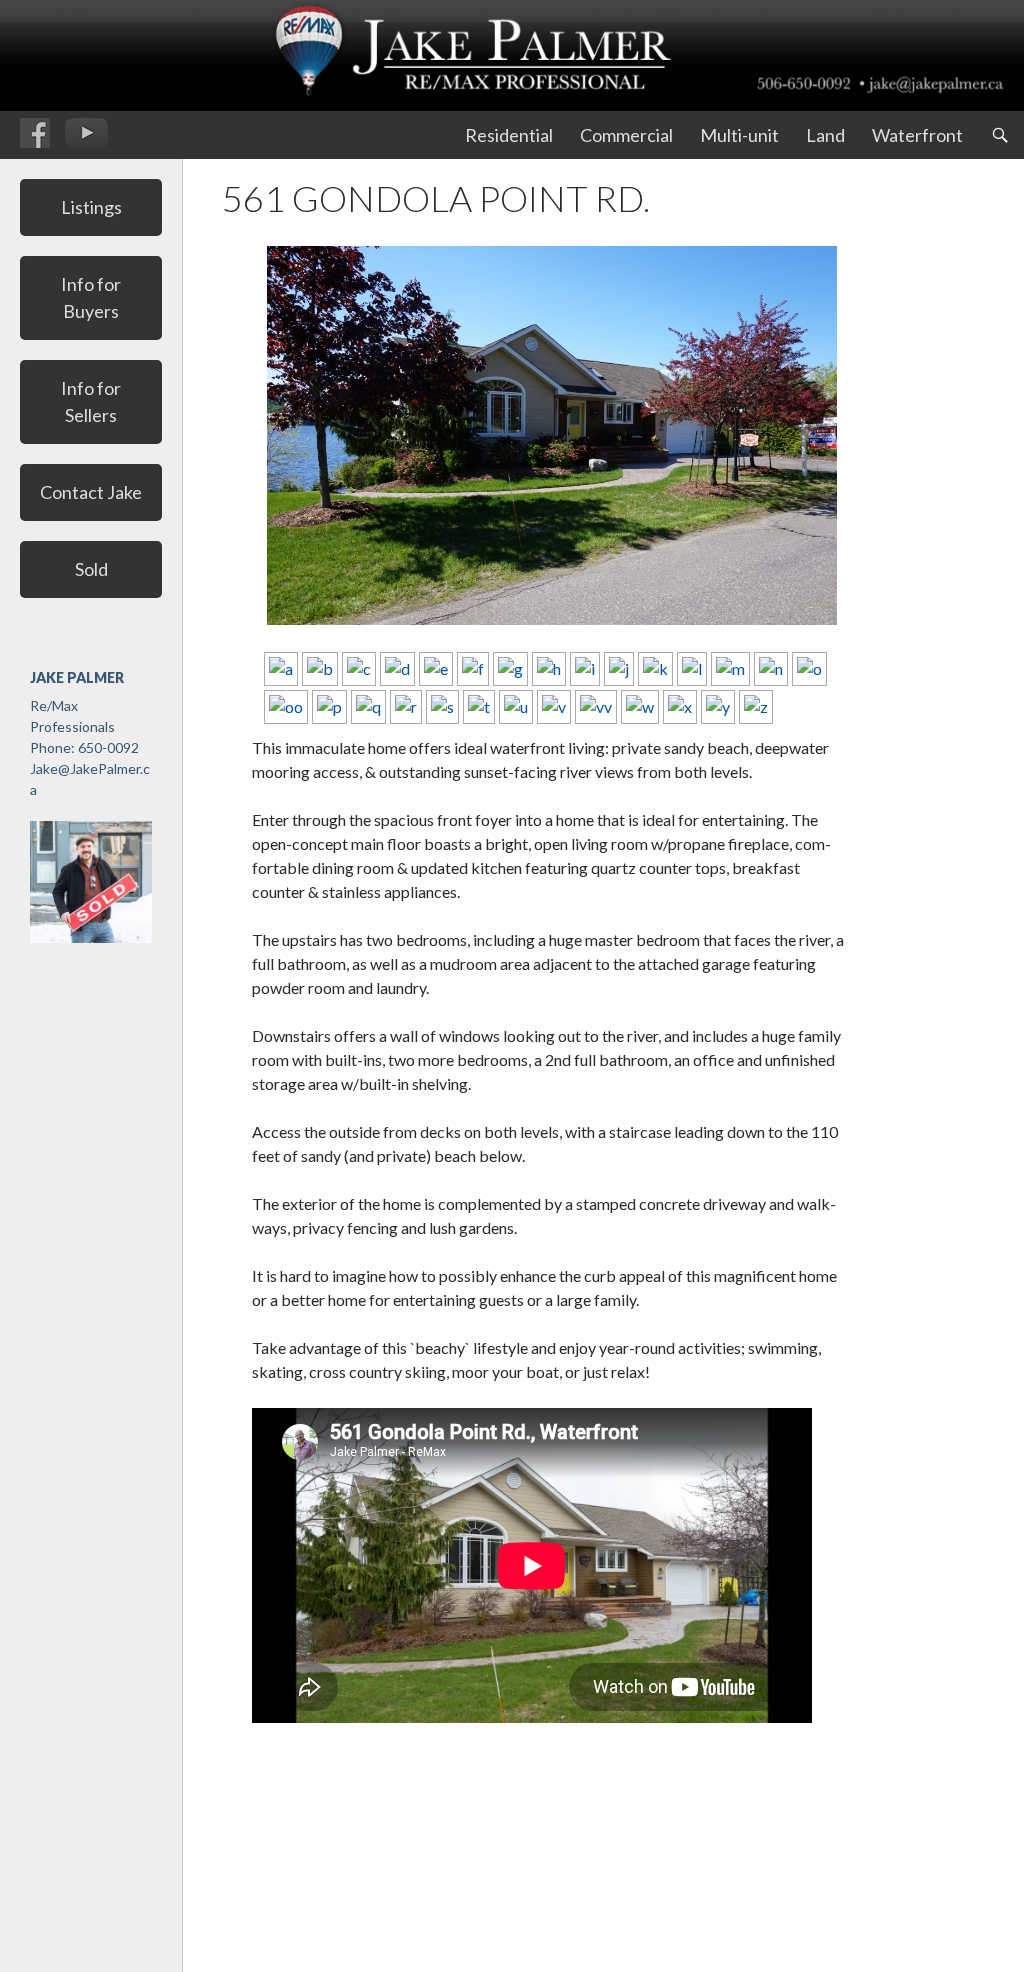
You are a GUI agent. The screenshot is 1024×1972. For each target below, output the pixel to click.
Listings (91, 207)
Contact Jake (91, 492)
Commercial (626, 135)
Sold (91, 569)
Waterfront (917, 135)
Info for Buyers (91, 297)
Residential (509, 135)
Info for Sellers (91, 401)
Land (825, 135)
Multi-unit (739, 135)
